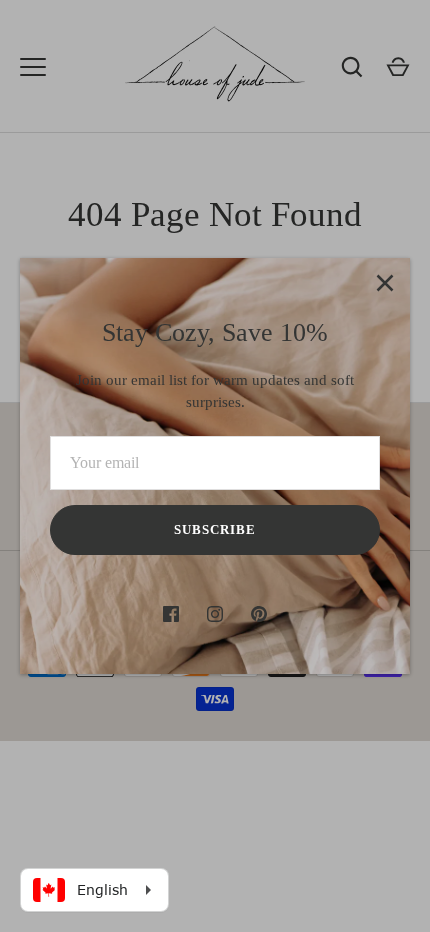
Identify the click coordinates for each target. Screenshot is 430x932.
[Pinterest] (259, 614)
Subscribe (215, 529)
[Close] (385, 283)
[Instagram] (215, 614)
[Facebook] (171, 614)
